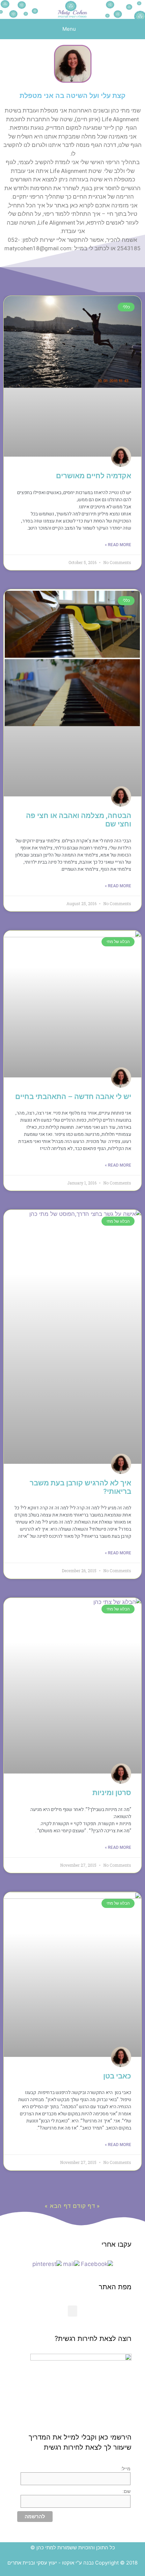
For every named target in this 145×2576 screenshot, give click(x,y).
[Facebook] (97, 2264)
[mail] (71, 2264)
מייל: (126, 2469)
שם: (126, 2491)
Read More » (118, 545)
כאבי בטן (117, 2076)
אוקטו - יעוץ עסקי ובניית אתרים (41, 2563)
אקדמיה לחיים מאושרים (94, 476)
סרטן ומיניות (112, 1793)
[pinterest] (47, 2264)
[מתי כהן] (72, 9)
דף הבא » (58, 2206)
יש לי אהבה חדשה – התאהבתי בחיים (73, 1097)
